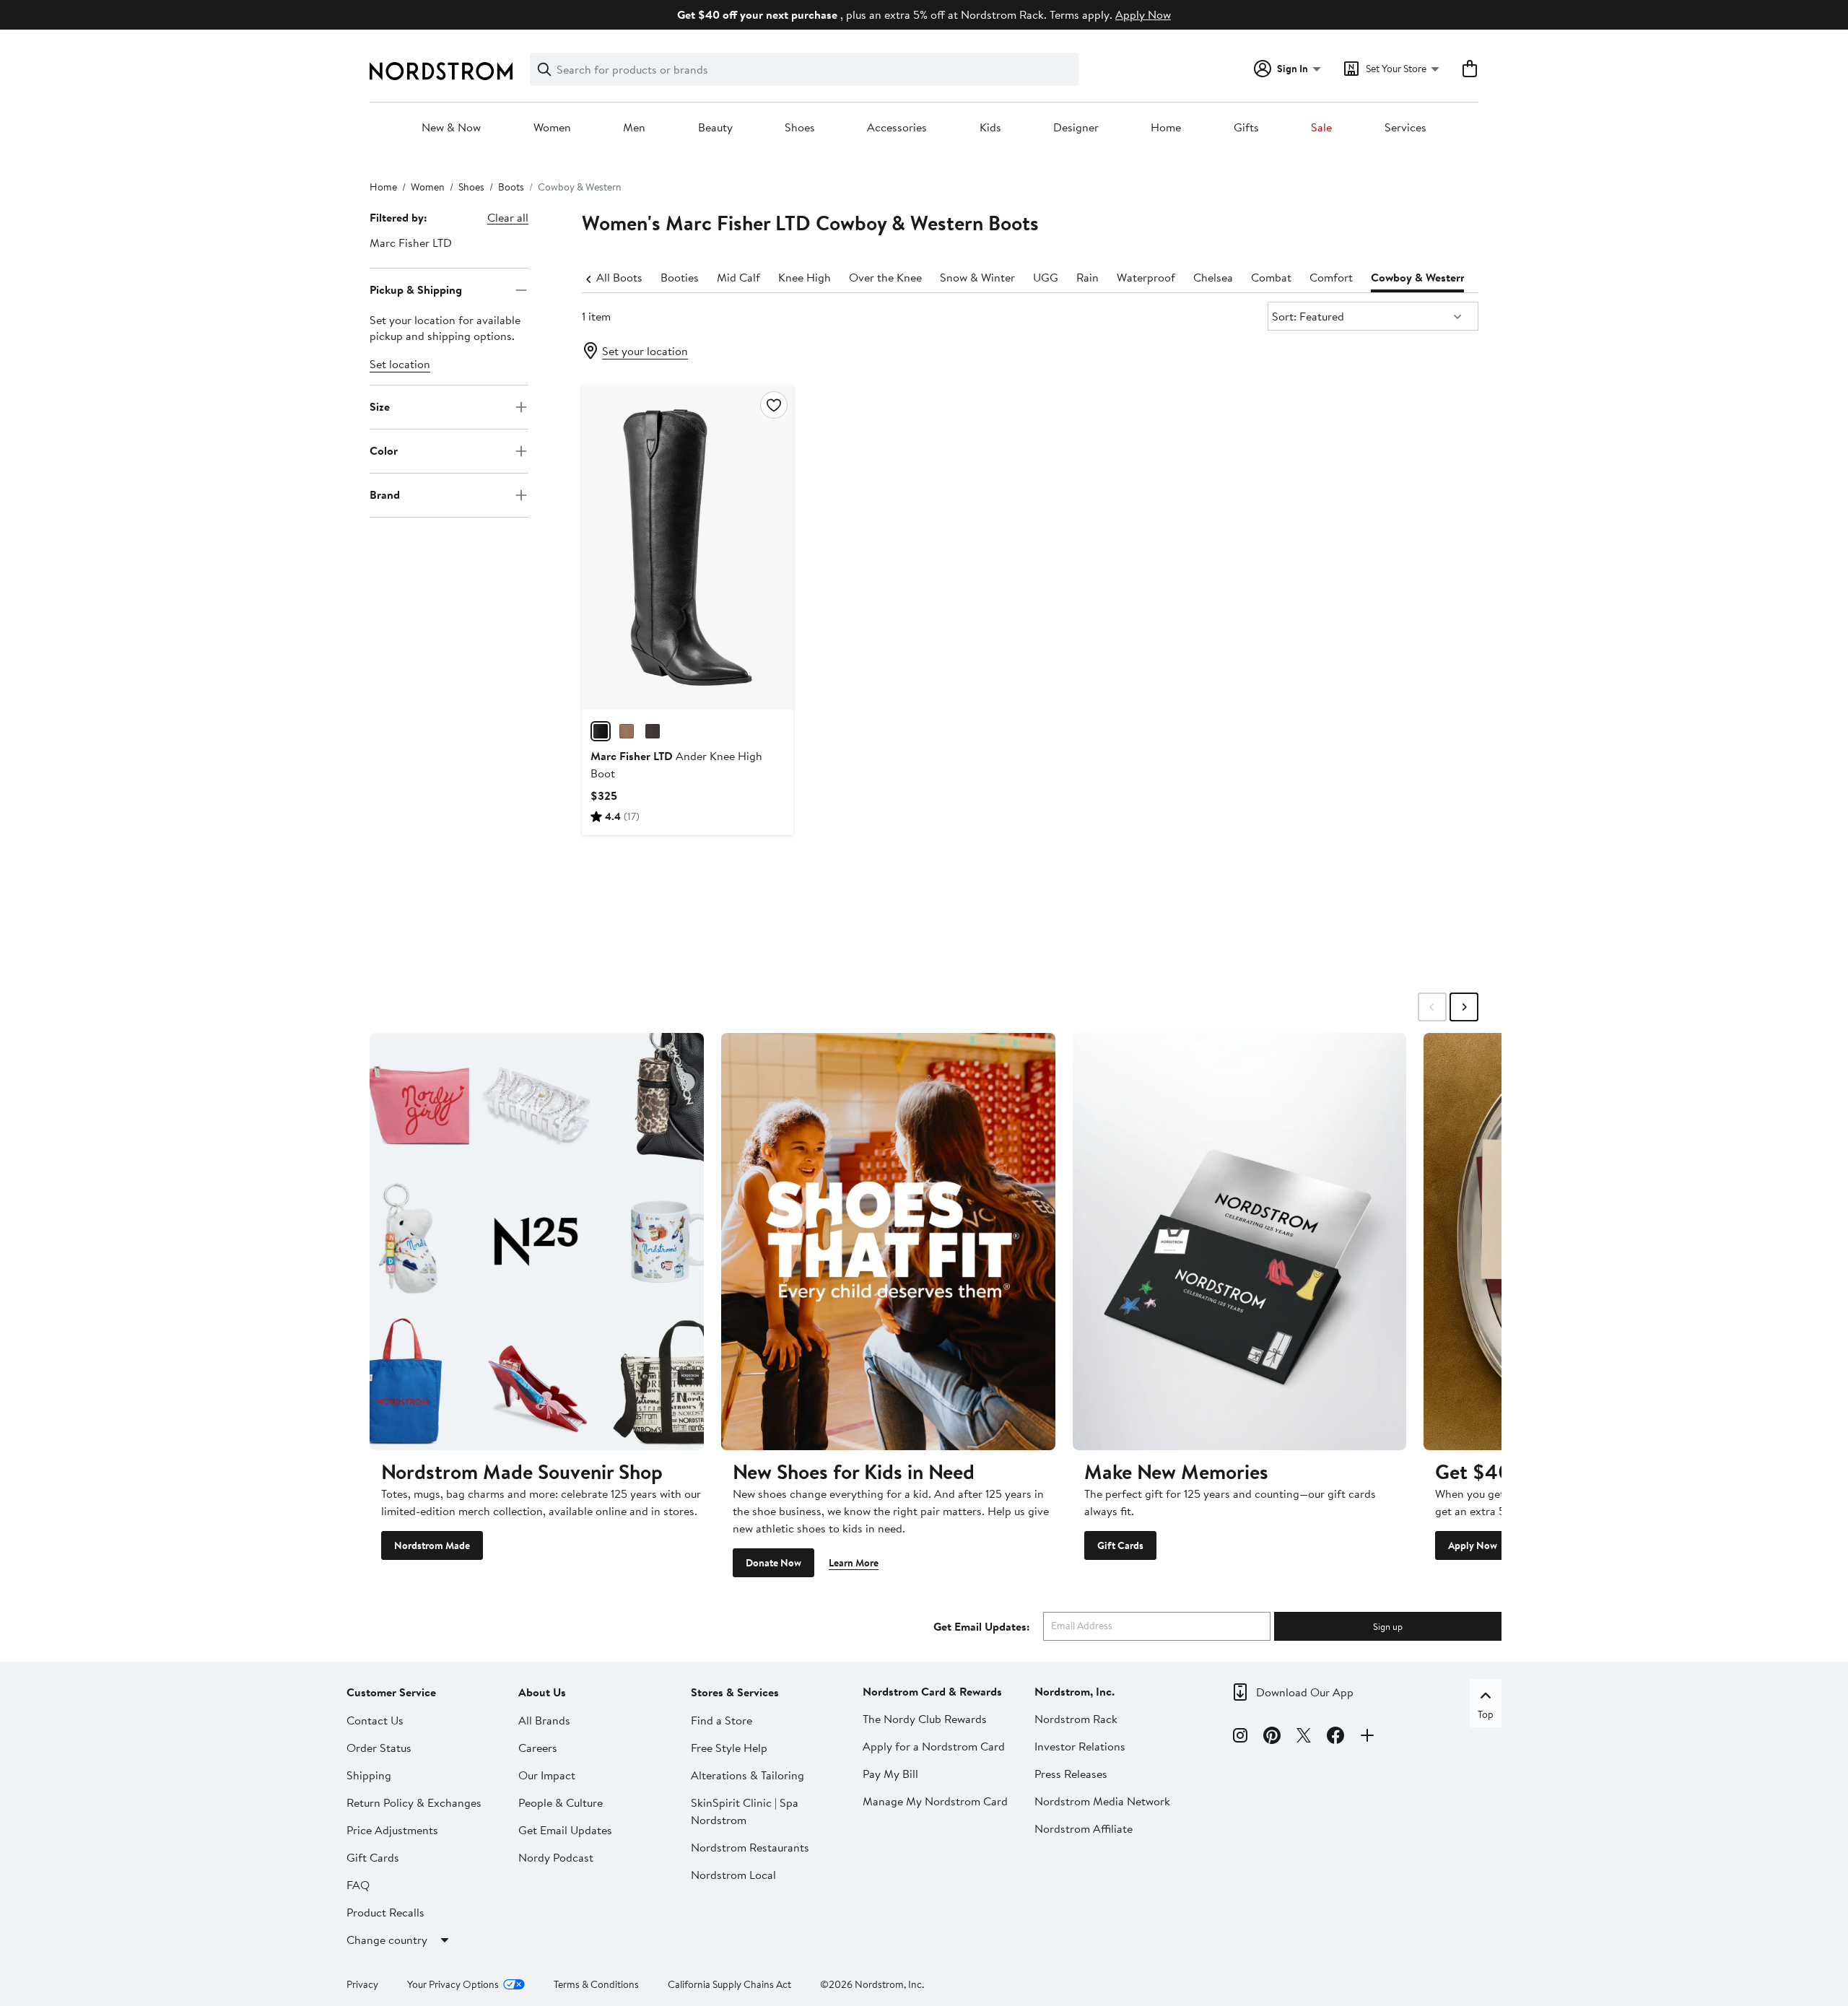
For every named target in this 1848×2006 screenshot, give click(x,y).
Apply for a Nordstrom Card (934, 1746)
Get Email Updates (565, 1830)
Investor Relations (1080, 1746)
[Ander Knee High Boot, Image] (687, 547)
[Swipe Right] (1464, 1007)
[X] (1304, 1737)
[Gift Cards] (1240, 1242)
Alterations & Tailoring (748, 1775)
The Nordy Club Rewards (925, 1719)
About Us (542, 1692)
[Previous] (589, 278)
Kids (990, 128)
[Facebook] (1335, 1737)
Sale (1321, 128)
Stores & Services (735, 1692)
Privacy (362, 1984)
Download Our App (1305, 1692)
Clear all (508, 217)
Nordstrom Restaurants (750, 1847)
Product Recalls (385, 1912)
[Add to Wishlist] (774, 405)
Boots (511, 187)
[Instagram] (1240, 1737)
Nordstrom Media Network (1102, 1801)
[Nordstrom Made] (537, 1242)
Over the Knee (885, 277)
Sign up (1388, 1626)
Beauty (715, 128)
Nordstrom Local (733, 1875)
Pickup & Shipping (416, 289)
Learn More (854, 1563)
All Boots (619, 277)
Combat (1271, 277)
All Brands (544, 1720)
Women (552, 128)
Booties (680, 277)
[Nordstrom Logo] (441, 71)
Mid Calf (738, 277)
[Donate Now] (888, 1242)
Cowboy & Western (1419, 277)
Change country (387, 1940)
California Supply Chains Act (729, 1984)
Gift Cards (1120, 1545)
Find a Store (722, 1720)
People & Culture (561, 1802)
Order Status (379, 1748)
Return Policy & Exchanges (414, 1802)
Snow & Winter (977, 277)
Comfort (1331, 277)
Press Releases (1071, 1774)
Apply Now (1143, 14)
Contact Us (375, 1720)
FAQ (358, 1885)
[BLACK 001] (601, 731)
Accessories (897, 128)
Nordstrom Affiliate (1084, 1828)
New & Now (451, 128)
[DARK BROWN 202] (653, 731)
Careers (538, 1748)
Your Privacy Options (453, 1984)
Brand (385, 494)
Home (1166, 128)
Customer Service (391, 1692)
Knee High (805, 277)
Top (1486, 1714)
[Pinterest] (1272, 1737)
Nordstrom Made (432, 1545)
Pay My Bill (890, 1774)
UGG (1046, 277)
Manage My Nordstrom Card (935, 1801)
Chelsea (1213, 277)
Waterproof (1146, 277)
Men (634, 128)
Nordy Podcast (556, 1857)
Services (1405, 128)
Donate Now (773, 1563)
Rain (1088, 277)
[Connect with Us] (1367, 1737)
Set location (400, 364)
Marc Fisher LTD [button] (411, 243)
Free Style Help (729, 1748)
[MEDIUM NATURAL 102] (627, 731)
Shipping (369, 1775)
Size (380, 406)
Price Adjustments (392, 1830)
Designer (1076, 128)
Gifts (1246, 128)
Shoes (800, 128)
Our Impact (547, 1775)
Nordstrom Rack (1076, 1719)
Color (384, 450)
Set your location (645, 351)
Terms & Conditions (596, 1984)
